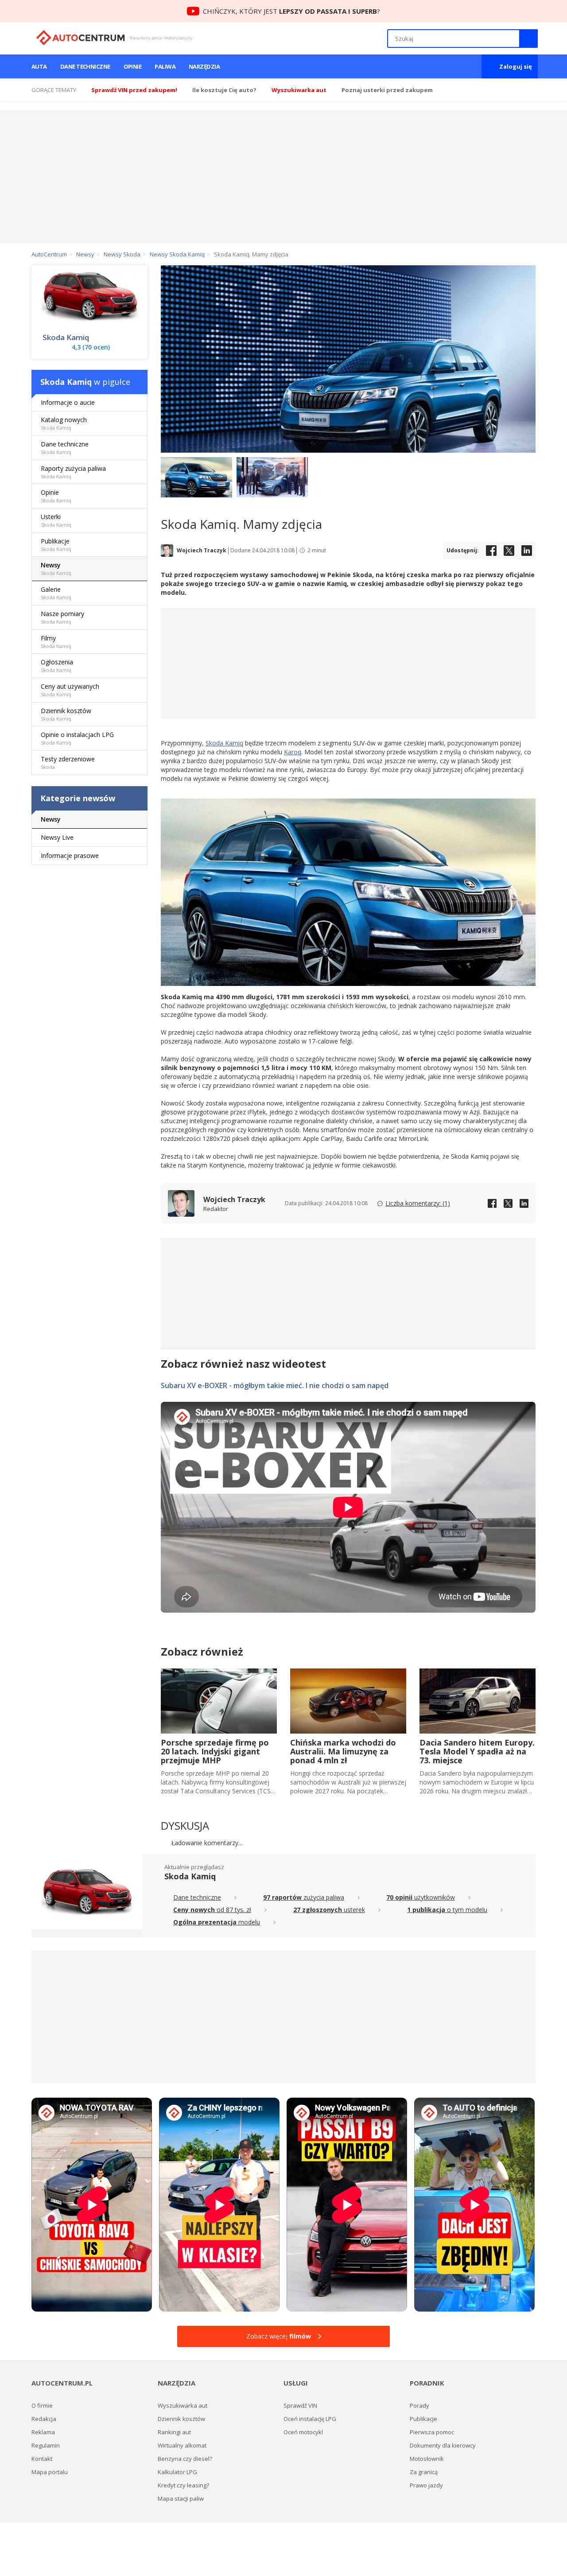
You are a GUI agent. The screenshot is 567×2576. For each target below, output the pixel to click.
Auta (39, 66)
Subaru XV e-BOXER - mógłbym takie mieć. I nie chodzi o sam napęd (275, 1385)
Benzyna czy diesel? (185, 2459)
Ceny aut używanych (70, 690)
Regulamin (46, 2445)
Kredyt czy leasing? (183, 2485)
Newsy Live (57, 837)
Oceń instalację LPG (310, 2419)
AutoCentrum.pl (80, 38)
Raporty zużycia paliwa (73, 472)
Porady (419, 2405)
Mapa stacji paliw (181, 2498)
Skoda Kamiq (224, 743)
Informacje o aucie (68, 402)
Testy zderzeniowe (68, 762)
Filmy (56, 642)
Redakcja (44, 2419)
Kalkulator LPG (177, 2472)
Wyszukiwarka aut (183, 2405)
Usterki (56, 520)
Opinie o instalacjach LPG (77, 738)
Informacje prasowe (70, 855)
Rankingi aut (174, 2432)
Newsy (56, 568)
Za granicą (424, 2472)
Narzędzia (204, 66)
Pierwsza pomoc (432, 2432)
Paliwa (165, 66)
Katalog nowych (64, 423)
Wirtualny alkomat (182, 2445)
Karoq (293, 752)
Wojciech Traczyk (202, 551)
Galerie (56, 593)
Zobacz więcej (279, 2336)
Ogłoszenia (57, 665)
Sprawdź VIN (300, 2405)
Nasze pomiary (62, 617)
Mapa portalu (50, 2472)
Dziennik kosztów (66, 714)
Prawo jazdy (426, 2485)
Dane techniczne (85, 66)
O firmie (42, 2405)
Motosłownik (427, 2459)
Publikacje (56, 545)
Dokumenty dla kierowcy (443, 2445)
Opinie (133, 66)
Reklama (43, 2432)
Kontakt (42, 2459)
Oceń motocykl (303, 2432)
